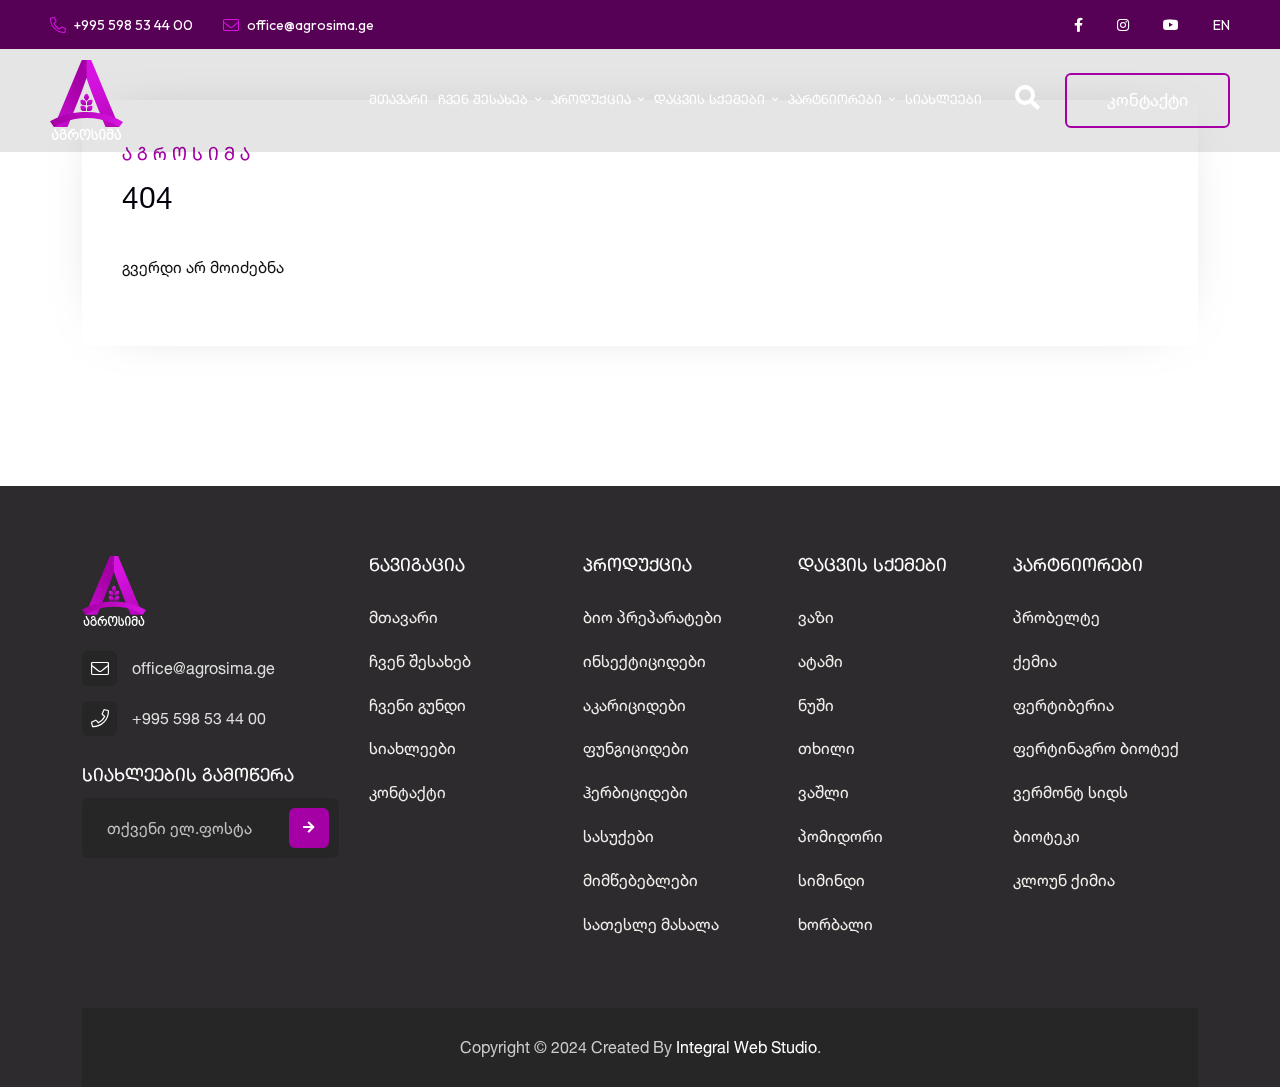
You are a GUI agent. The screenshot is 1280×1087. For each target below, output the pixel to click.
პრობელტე (1056, 617)
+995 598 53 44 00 (133, 24)
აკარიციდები (634, 705)
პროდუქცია (591, 100)
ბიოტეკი (1046, 836)
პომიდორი (840, 836)
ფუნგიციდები (636, 748)
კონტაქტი (1147, 99)
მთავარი (398, 100)
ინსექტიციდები (644, 661)
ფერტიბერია (1063, 705)
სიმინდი (831, 880)
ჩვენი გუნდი (417, 705)
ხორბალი (835, 924)
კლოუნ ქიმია (1064, 880)
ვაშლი (823, 792)
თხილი (826, 748)
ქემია (1035, 661)
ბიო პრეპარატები (652, 617)
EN (1221, 25)
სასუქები (618, 836)
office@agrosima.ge (310, 24)
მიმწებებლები (640, 880)
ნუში (816, 705)
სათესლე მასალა (651, 924)
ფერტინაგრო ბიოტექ (1096, 748)
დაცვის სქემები (709, 100)
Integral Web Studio (746, 1047)
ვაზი (816, 617)
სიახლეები (943, 100)
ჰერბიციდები (635, 792)
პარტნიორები (835, 100)
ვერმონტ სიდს (1070, 792)
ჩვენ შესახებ (483, 100)
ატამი (820, 661)
